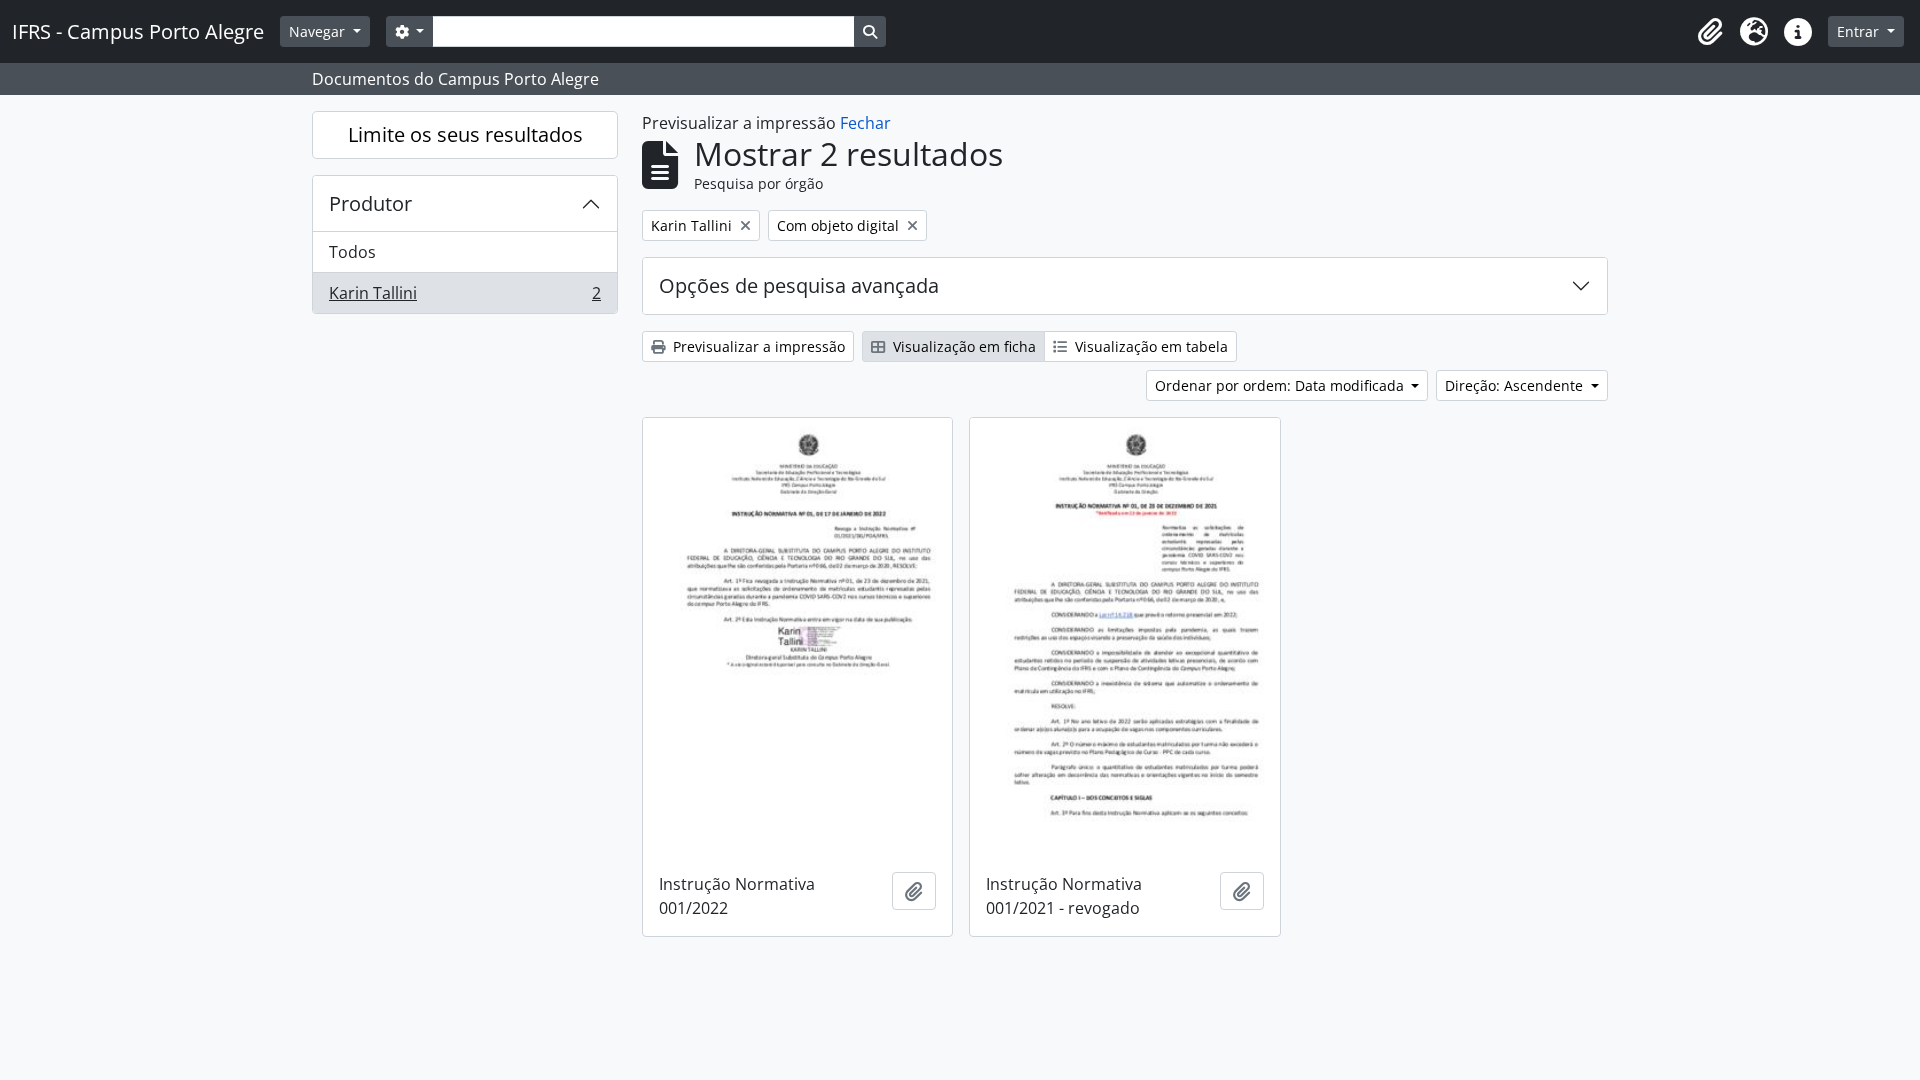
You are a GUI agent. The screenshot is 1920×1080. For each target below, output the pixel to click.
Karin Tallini (464, 297)
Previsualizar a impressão (757, 346)
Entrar (1860, 31)
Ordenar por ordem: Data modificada (1281, 385)
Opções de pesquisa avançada (799, 285)
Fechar (865, 123)
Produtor (370, 203)
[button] (1710, 32)
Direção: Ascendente (1516, 385)
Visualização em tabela (1149, 346)
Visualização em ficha (962, 346)
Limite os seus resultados (465, 134)
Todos (352, 252)
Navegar (319, 31)
